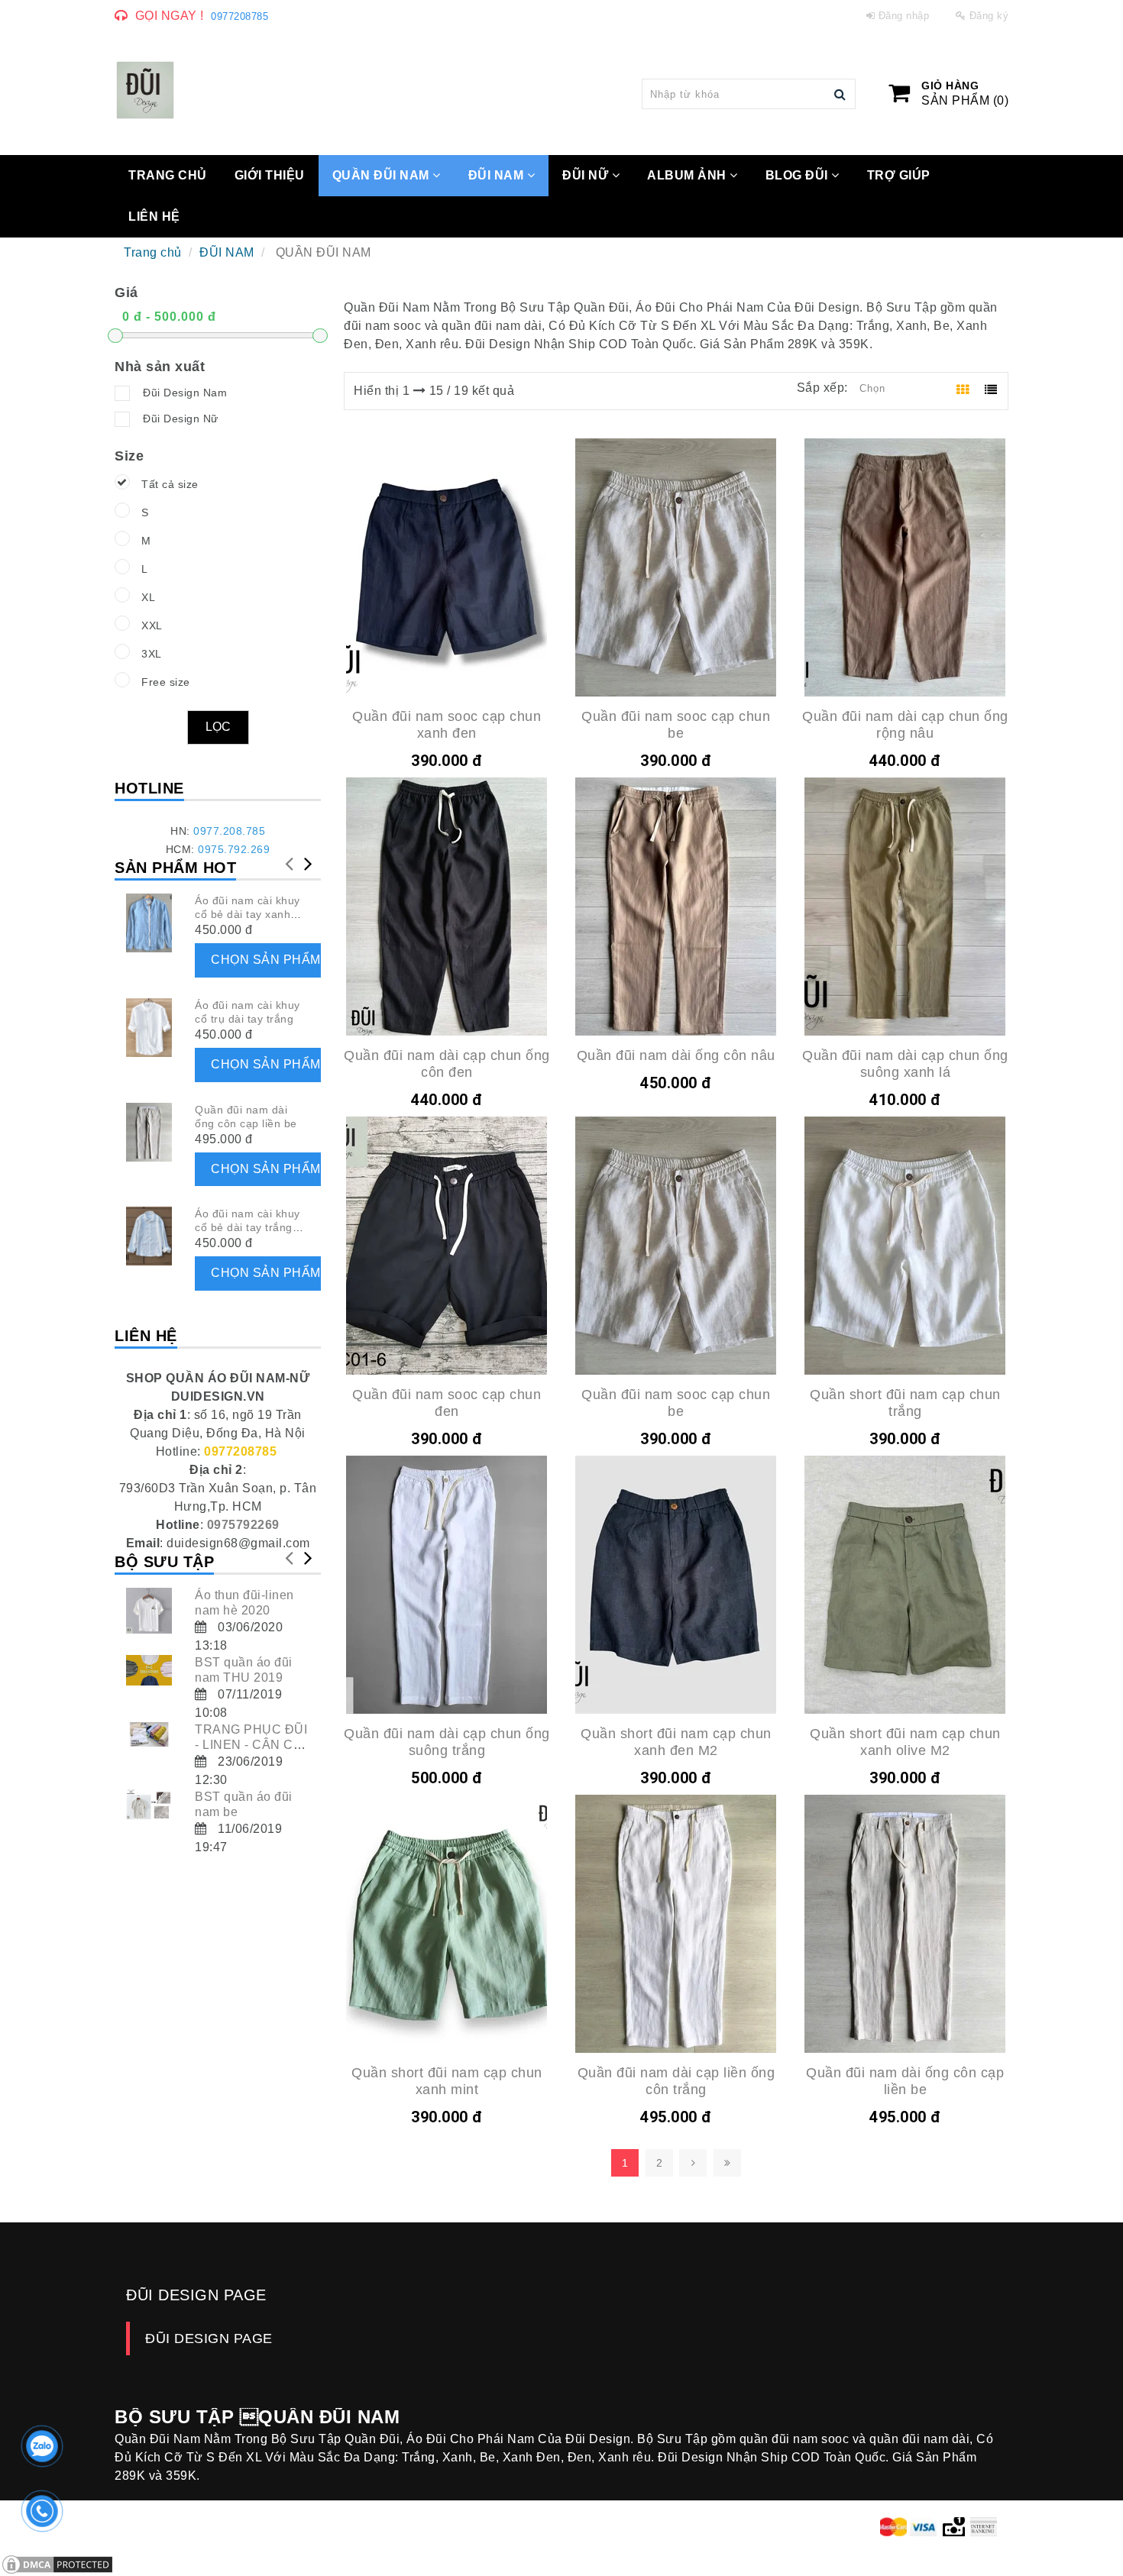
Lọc (218, 727)
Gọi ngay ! (170, 16)
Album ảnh (688, 175)
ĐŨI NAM (498, 175)
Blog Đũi (799, 175)
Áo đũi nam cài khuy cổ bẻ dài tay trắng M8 (248, 1227)
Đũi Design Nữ (181, 419)
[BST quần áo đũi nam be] (149, 1805)
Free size (166, 682)
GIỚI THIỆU (270, 175)
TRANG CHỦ (168, 175)
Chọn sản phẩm (266, 960)
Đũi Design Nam (185, 393)
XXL (152, 625)
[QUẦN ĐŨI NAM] (145, 90)
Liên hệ (154, 217)
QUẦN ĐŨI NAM (383, 175)
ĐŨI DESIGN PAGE (209, 2338)
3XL (152, 654)
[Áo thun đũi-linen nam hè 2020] (149, 1611)
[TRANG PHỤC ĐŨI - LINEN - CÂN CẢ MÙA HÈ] (149, 1734)
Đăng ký (989, 16)
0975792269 (243, 1525)
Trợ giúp (899, 175)
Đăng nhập (904, 16)
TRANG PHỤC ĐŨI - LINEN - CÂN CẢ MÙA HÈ (251, 1745)
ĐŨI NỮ (587, 175)
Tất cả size (170, 484)
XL (148, 597)
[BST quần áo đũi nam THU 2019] (149, 1670)
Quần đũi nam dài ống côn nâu (676, 1055)
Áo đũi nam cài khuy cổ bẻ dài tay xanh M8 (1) (248, 914)
